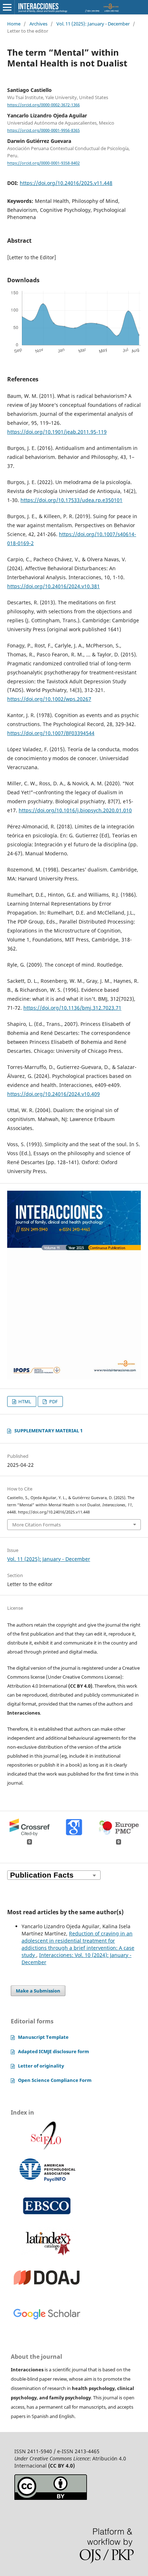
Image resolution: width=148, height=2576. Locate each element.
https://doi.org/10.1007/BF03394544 (51, 733)
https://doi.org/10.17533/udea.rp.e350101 (71, 500)
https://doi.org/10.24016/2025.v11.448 (66, 183)
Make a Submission (38, 1991)
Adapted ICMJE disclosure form (54, 2051)
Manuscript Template (43, 2037)
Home (14, 24)
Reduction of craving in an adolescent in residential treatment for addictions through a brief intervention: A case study (78, 1944)
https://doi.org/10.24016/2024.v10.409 (54, 1094)
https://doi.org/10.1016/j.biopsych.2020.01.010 (75, 810)
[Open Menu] (7, 7)
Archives (38, 24)
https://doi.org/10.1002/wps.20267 (49, 699)
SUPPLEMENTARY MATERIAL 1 (48, 1431)
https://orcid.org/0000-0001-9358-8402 (43, 163)
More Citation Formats (36, 1525)
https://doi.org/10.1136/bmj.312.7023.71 (72, 1008)
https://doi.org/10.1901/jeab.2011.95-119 (57, 432)
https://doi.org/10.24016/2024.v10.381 (54, 586)
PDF (53, 1401)
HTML (24, 1401)
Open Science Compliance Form (55, 2080)
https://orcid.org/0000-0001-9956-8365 (43, 130)
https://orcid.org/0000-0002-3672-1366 (43, 105)
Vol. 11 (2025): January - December (93, 24)
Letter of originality (41, 2066)
